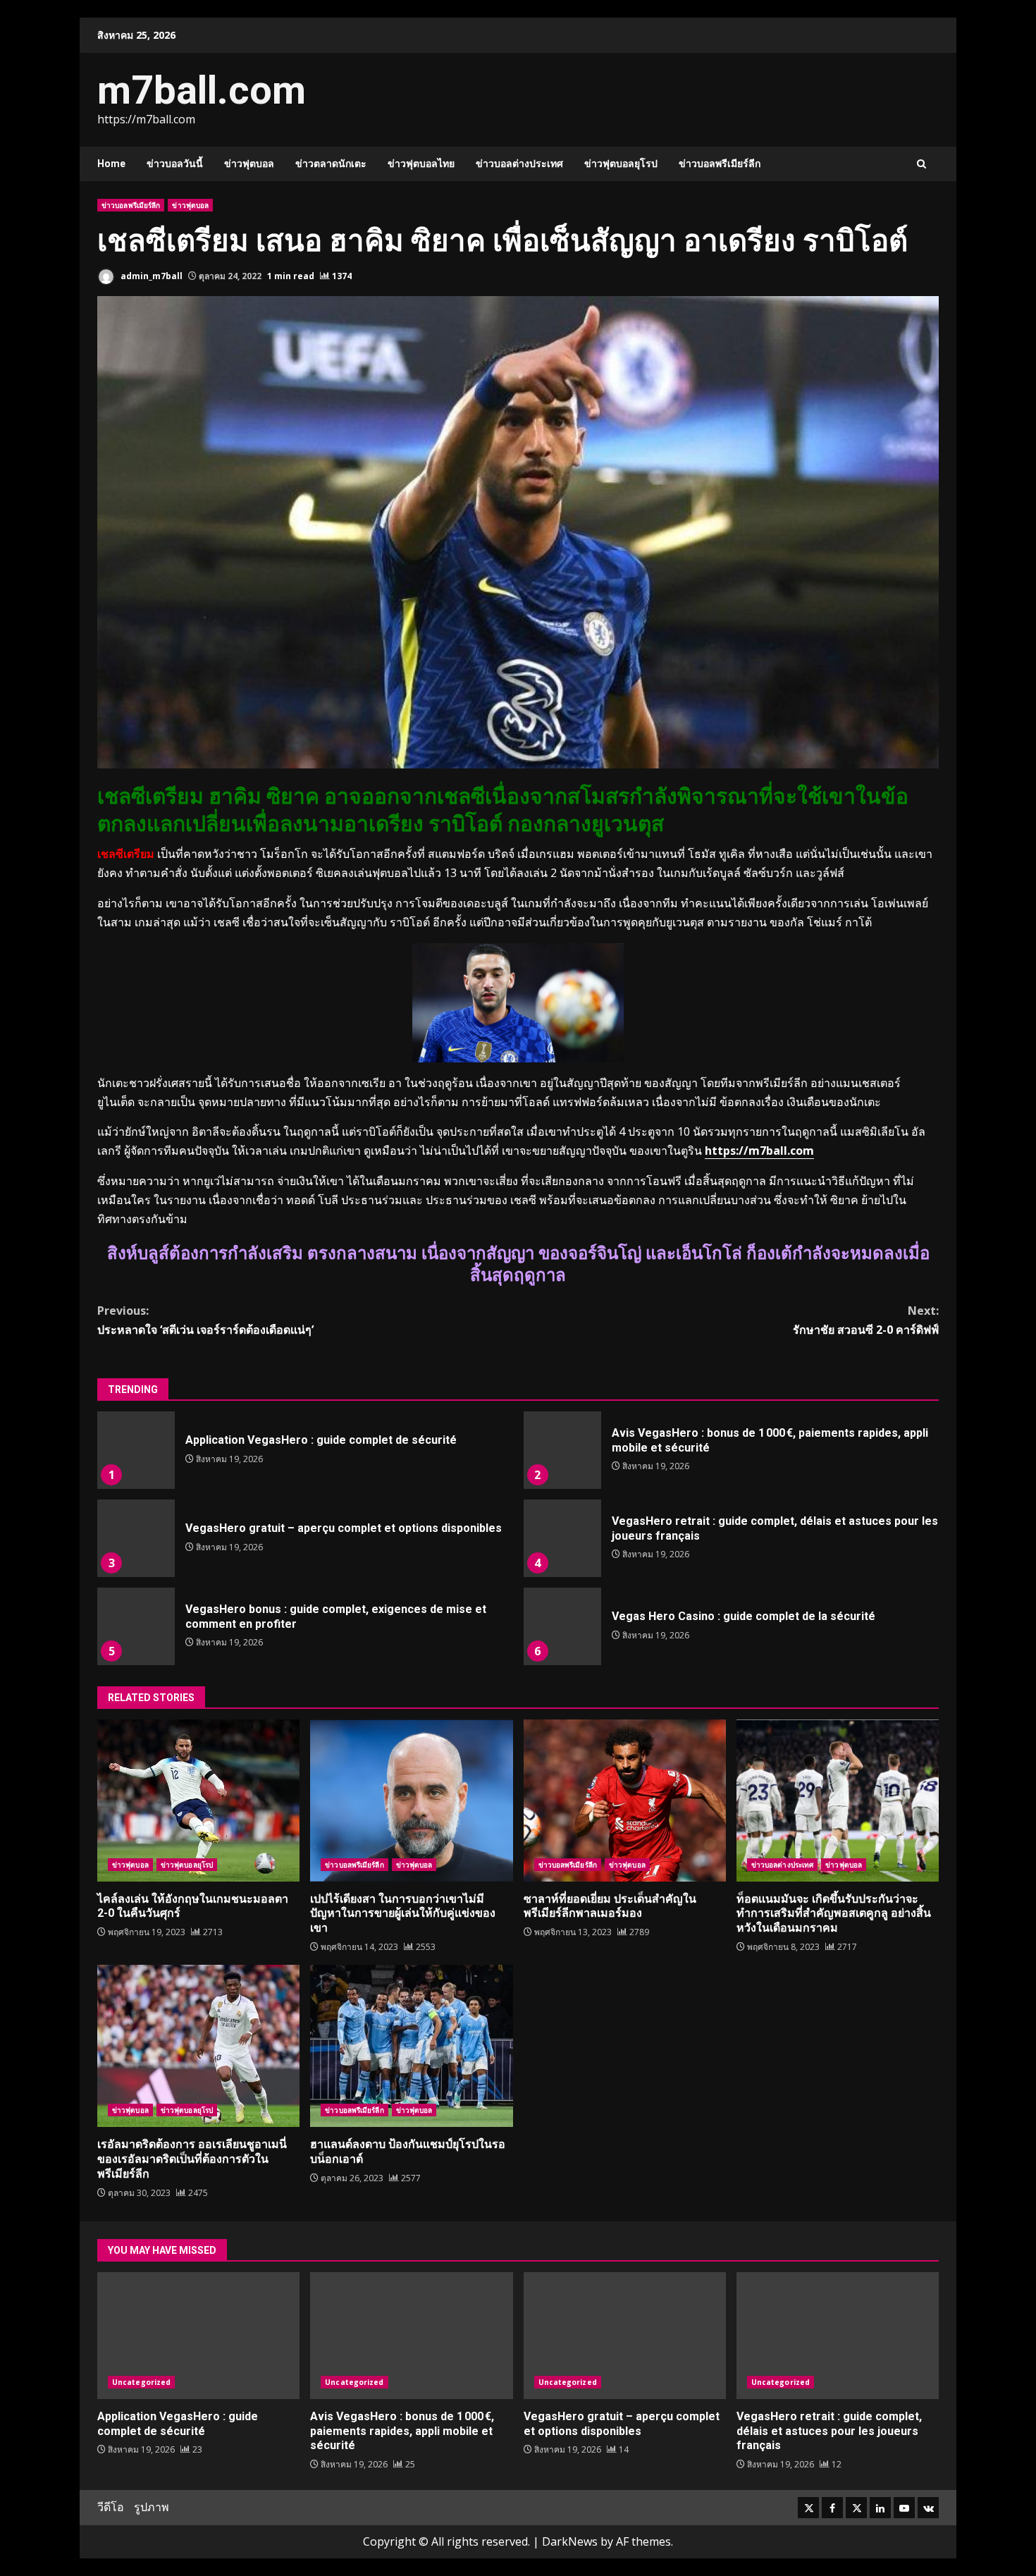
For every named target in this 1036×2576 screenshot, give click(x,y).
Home (111, 164)
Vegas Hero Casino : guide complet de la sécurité (562, 1626)
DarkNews (570, 2541)
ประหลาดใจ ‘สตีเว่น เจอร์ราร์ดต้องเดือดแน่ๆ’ (205, 1320)
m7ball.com (202, 90)
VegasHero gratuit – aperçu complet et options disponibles (136, 1538)
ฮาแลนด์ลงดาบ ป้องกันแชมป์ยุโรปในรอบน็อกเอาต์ (411, 2046)
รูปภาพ (152, 2507)
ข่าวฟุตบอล (249, 164)
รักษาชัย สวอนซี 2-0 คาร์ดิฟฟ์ (866, 1320)
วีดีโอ (111, 2507)
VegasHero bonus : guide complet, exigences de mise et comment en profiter (136, 1626)
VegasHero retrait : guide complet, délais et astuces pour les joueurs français (562, 1538)
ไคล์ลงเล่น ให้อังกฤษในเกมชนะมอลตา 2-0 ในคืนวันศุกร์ (198, 1801)
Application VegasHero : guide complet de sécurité (136, 1450)
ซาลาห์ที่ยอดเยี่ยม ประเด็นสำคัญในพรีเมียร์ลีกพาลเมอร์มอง (625, 1801)
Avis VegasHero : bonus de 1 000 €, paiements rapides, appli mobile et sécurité (562, 1450)
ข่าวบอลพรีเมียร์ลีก (720, 164)
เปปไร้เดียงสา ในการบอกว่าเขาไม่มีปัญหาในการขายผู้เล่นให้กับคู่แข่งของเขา (411, 1801)
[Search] (921, 164)
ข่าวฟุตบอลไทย (421, 164)
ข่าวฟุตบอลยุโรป (621, 164)
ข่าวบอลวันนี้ (175, 164)
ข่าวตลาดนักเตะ (331, 164)
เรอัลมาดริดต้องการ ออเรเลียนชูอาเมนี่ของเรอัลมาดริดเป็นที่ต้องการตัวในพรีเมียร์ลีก (198, 2046)
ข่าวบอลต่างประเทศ (519, 164)
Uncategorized (141, 2382)
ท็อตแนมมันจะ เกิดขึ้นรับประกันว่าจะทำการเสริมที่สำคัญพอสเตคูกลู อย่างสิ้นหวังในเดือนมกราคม (838, 1801)
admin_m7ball (150, 276)
